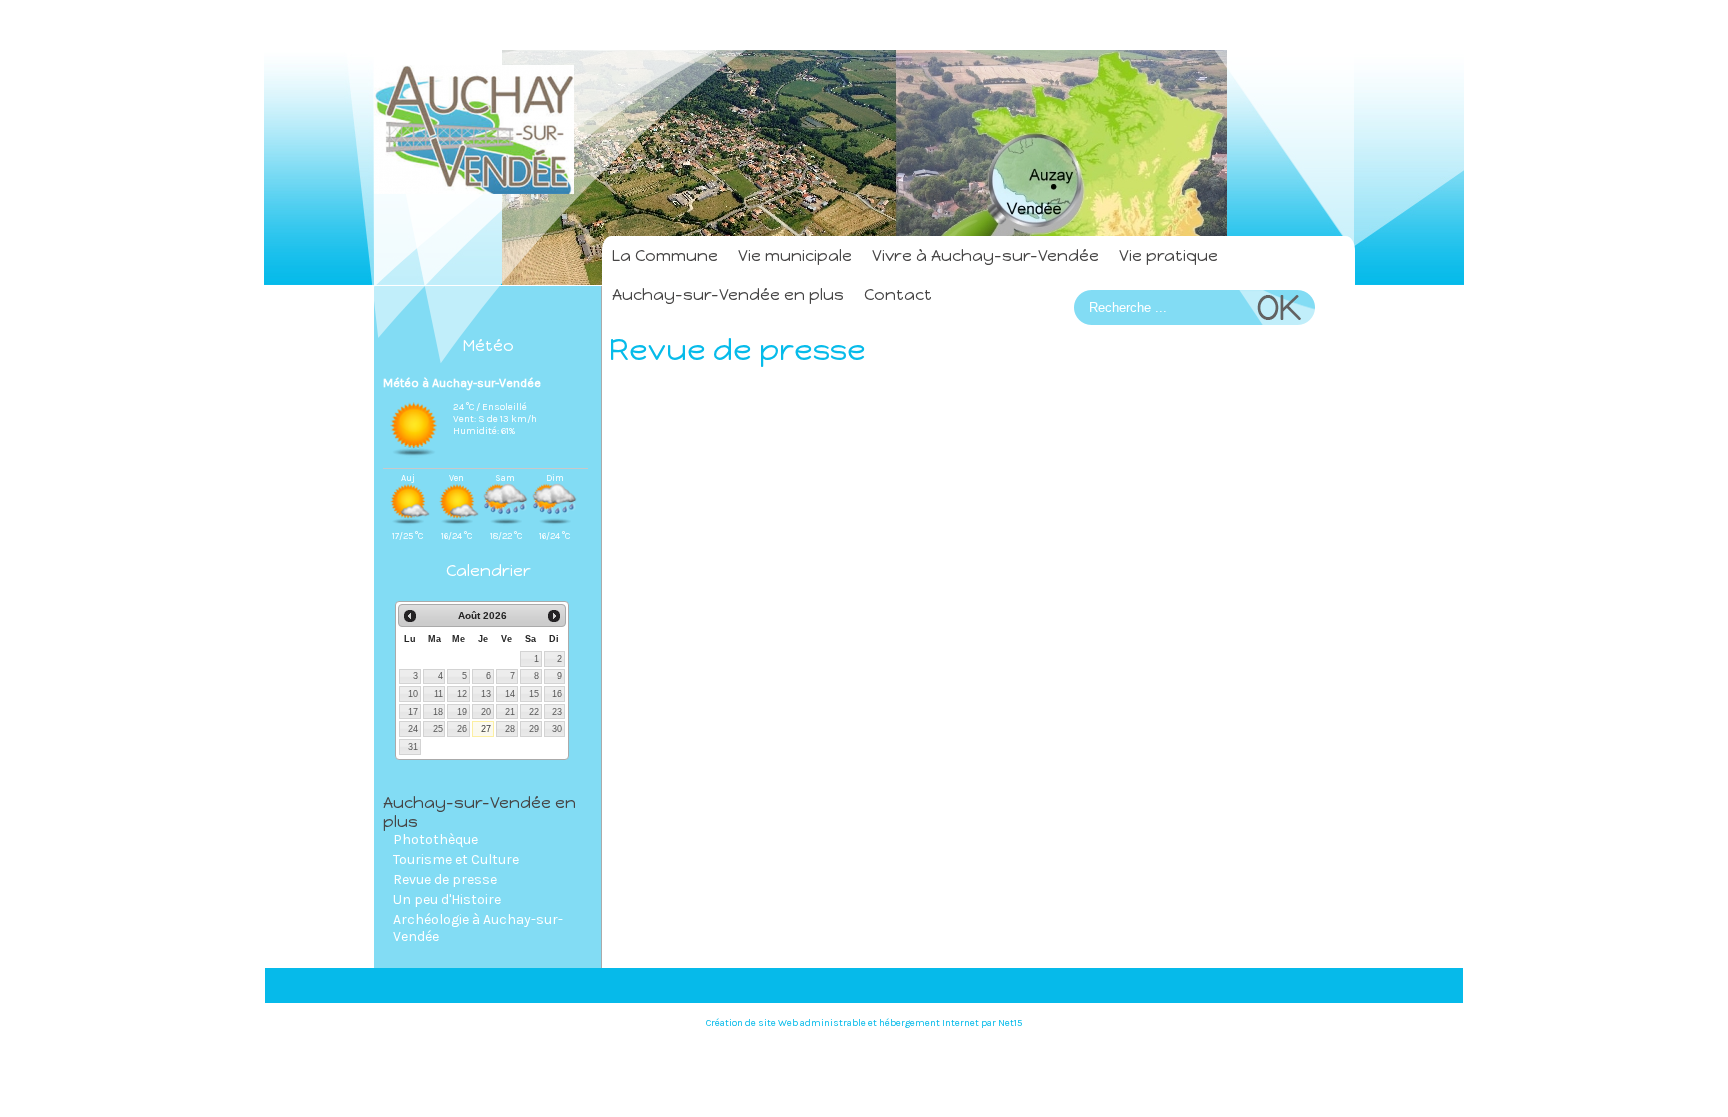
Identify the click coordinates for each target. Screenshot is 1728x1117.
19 (462, 712)
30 (557, 729)
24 (413, 729)
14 (510, 694)
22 (534, 712)
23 (557, 712)
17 (413, 712)
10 (413, 694)
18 (438, 712)
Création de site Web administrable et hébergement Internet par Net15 (864, 1023)
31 (413, 747)
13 (486, 694)
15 (534, 694)
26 (462, 729)
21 (510, 712)
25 (438, 729)
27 (486, 729)
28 (510, 729)
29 (534, 729)
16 (557, 694)
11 (438, 694)
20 (486, 712)
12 (462, 694)
